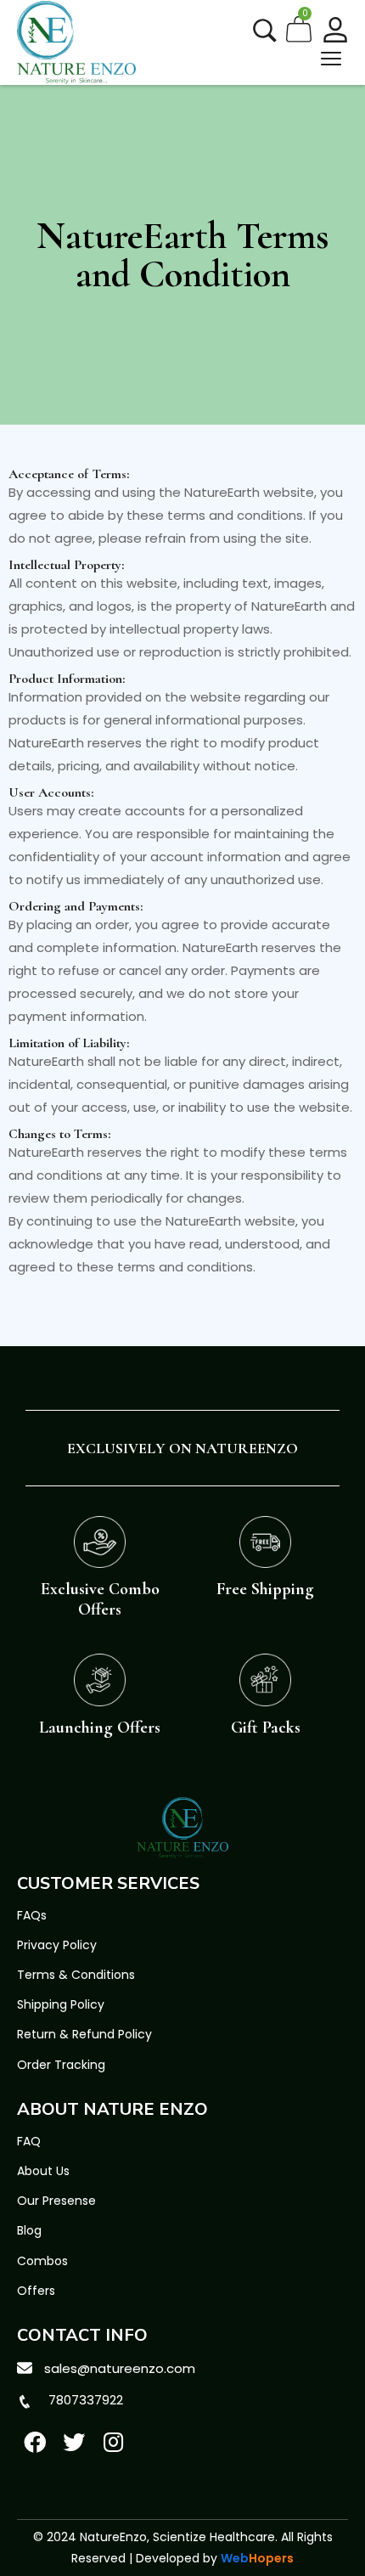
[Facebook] (35, 2442)
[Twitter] (75, 2442)
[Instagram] (114, 2442)
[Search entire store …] (265, 31)
